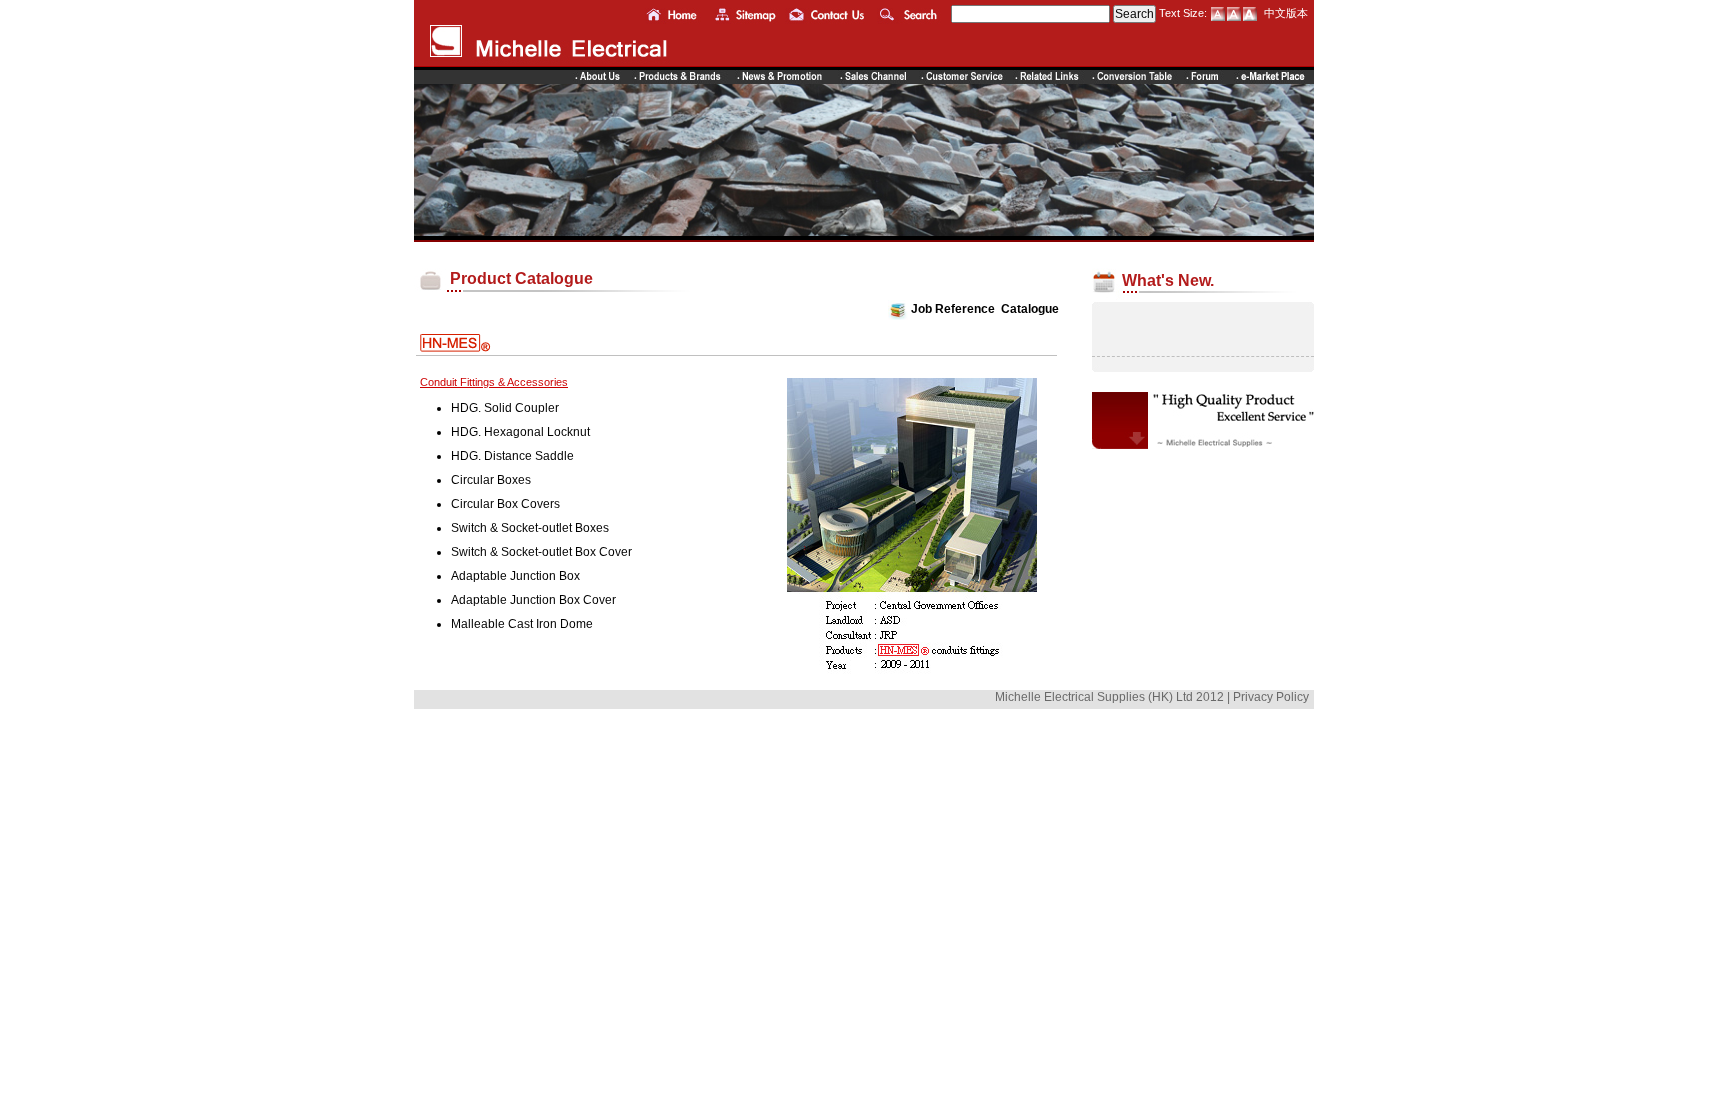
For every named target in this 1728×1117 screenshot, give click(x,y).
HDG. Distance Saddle (512, 456)
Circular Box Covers (505, 504)
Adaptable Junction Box (515, 576)
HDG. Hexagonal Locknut (520, 432)
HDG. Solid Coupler (505, 408)
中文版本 (1286, 13)
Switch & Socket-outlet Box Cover (541, 552)
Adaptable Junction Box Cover (533, 600)
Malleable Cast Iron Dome (522, 624)
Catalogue (1030, 310)
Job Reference (953, 310)
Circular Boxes (491, 480)
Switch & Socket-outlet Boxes (530, 528)
